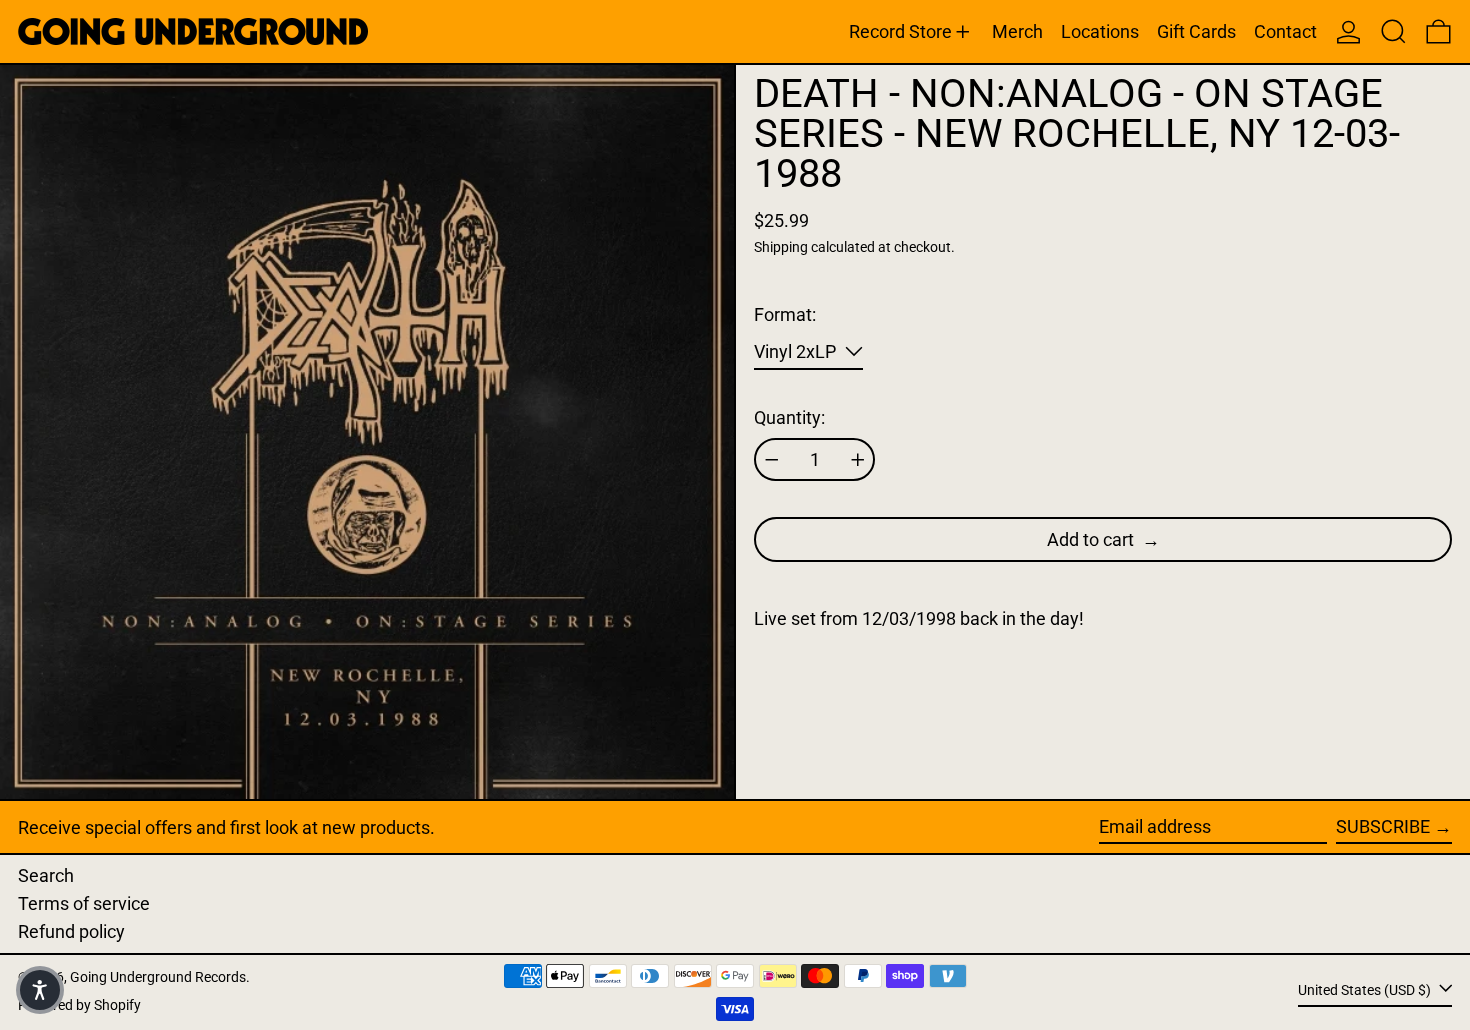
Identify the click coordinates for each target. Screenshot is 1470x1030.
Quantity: (789, 417)
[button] (1393, 31)
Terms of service (84, 903)
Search (46, 875)
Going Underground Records (158, 977)
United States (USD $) (1366, 990)
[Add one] (858, 460)
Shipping (781, 247)
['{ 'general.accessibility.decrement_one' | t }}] (772, 460)
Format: (785, 314)
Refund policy (71, 931)
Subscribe (1383, 826)
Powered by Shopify (79, 1005)
